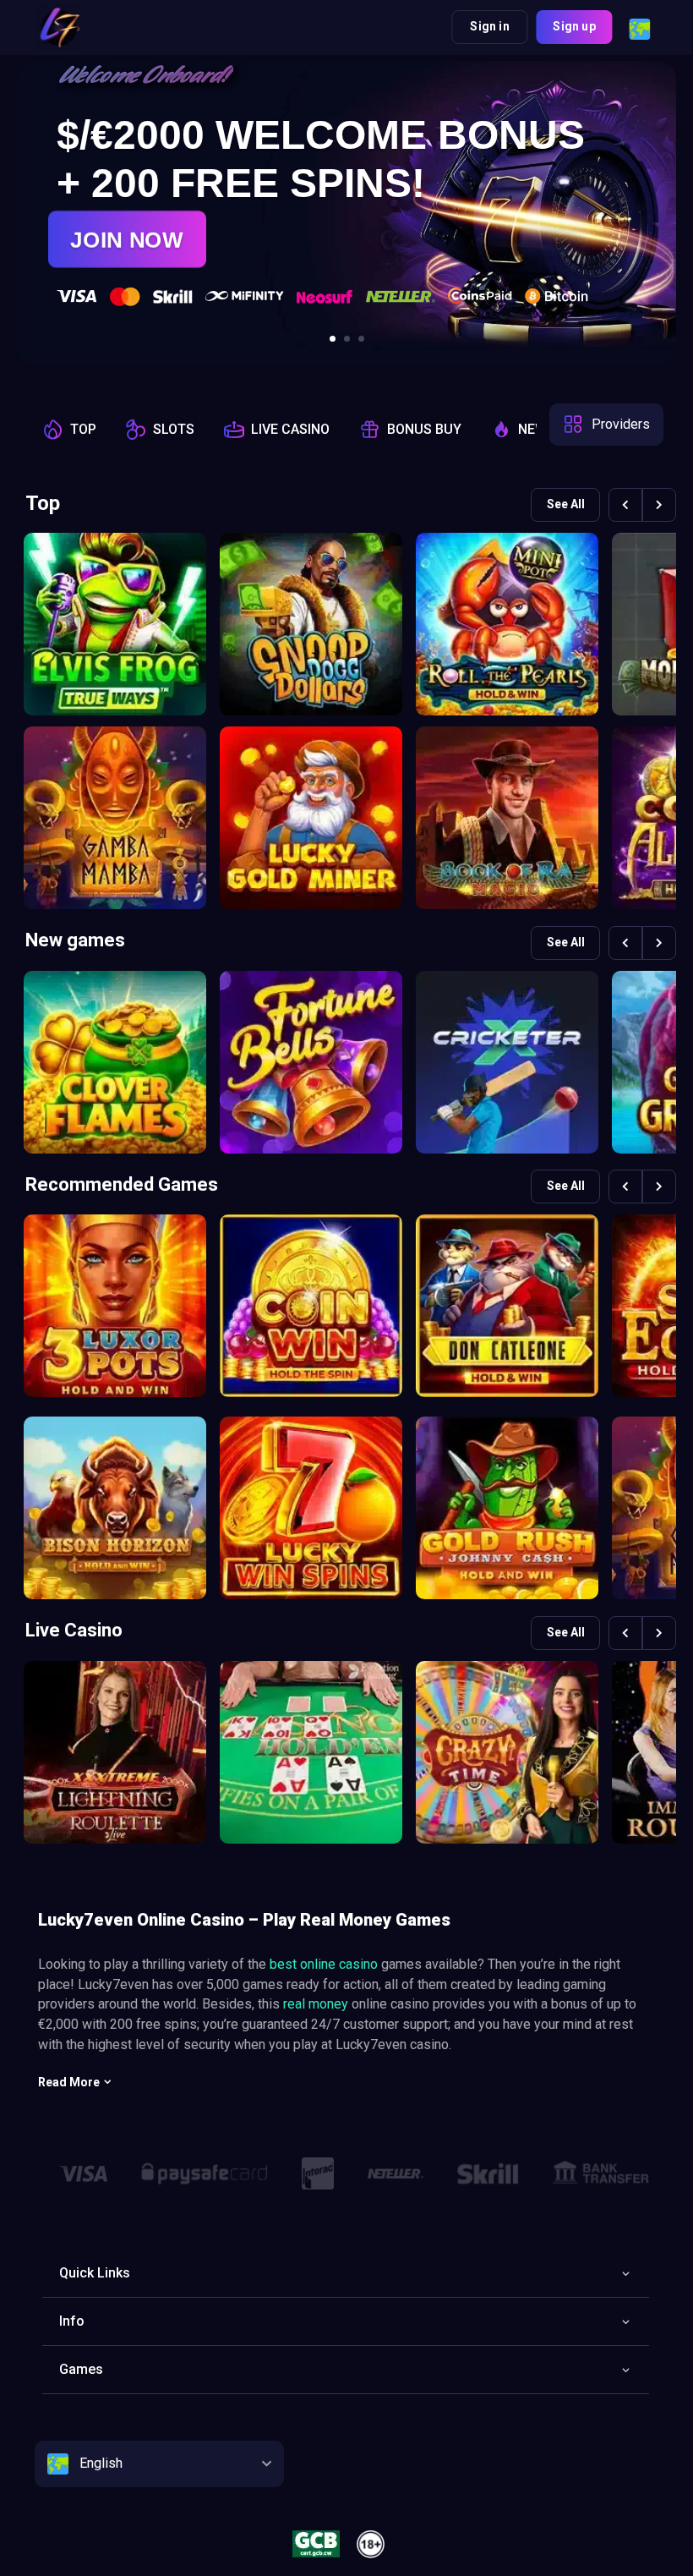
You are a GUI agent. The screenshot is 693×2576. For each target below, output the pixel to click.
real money (316, 2004)
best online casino (324, 1964)
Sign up (574, 26)
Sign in (489, 26)
